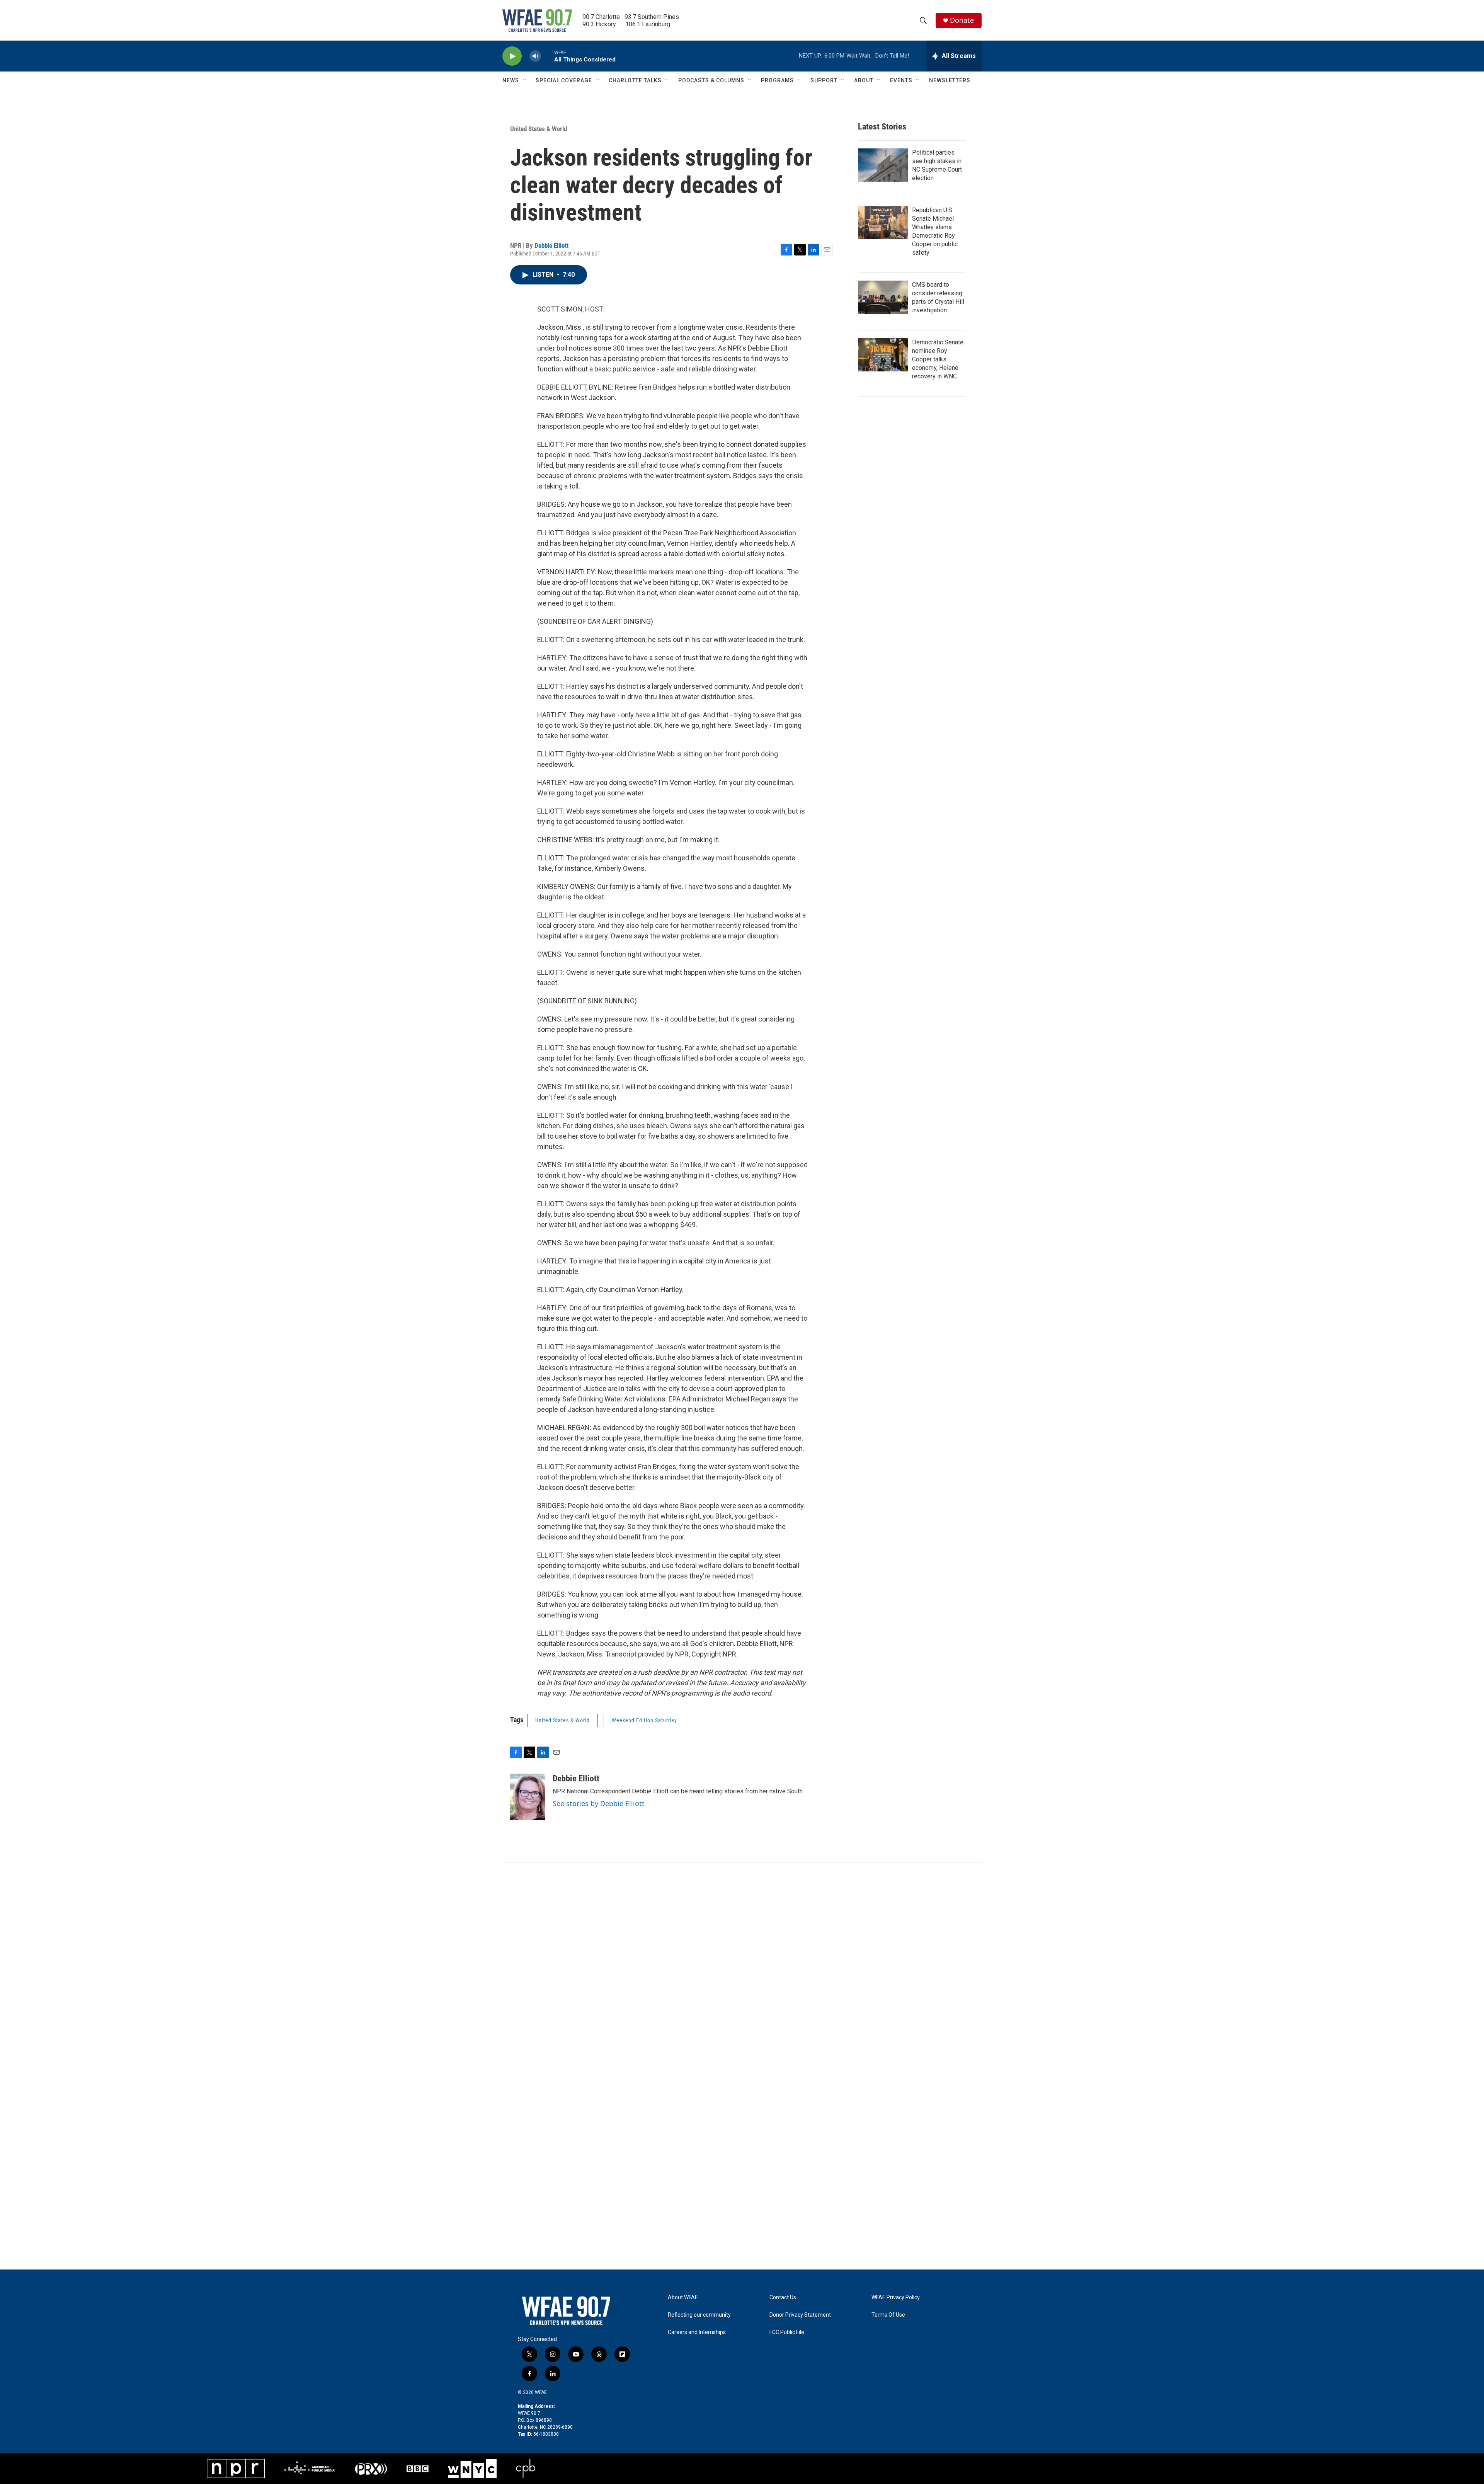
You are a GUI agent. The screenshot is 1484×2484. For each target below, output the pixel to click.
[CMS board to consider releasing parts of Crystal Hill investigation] (883, 297)
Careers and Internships (697, 2332)
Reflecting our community (699, 2315)
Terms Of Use (888, 2315)
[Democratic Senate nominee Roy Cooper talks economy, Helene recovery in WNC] (883, 355)
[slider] (548, 56)
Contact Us (783, 2298)
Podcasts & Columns (711, 80)
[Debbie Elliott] (528, 1797)
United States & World (539, 129)
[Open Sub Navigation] (525, 80)
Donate (962, 20)
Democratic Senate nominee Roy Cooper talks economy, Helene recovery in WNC (938, 359)
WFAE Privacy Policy (896, 2298)
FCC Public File (787, 2332)
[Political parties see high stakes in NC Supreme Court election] (883, 165)
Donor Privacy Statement (800, 2315)
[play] (512, 56)
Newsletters (950, 80)
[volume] (535, 56)
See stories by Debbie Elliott (599, 1803)
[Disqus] (742, 1967)
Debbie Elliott (551, 245)
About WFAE (683, 2298)
